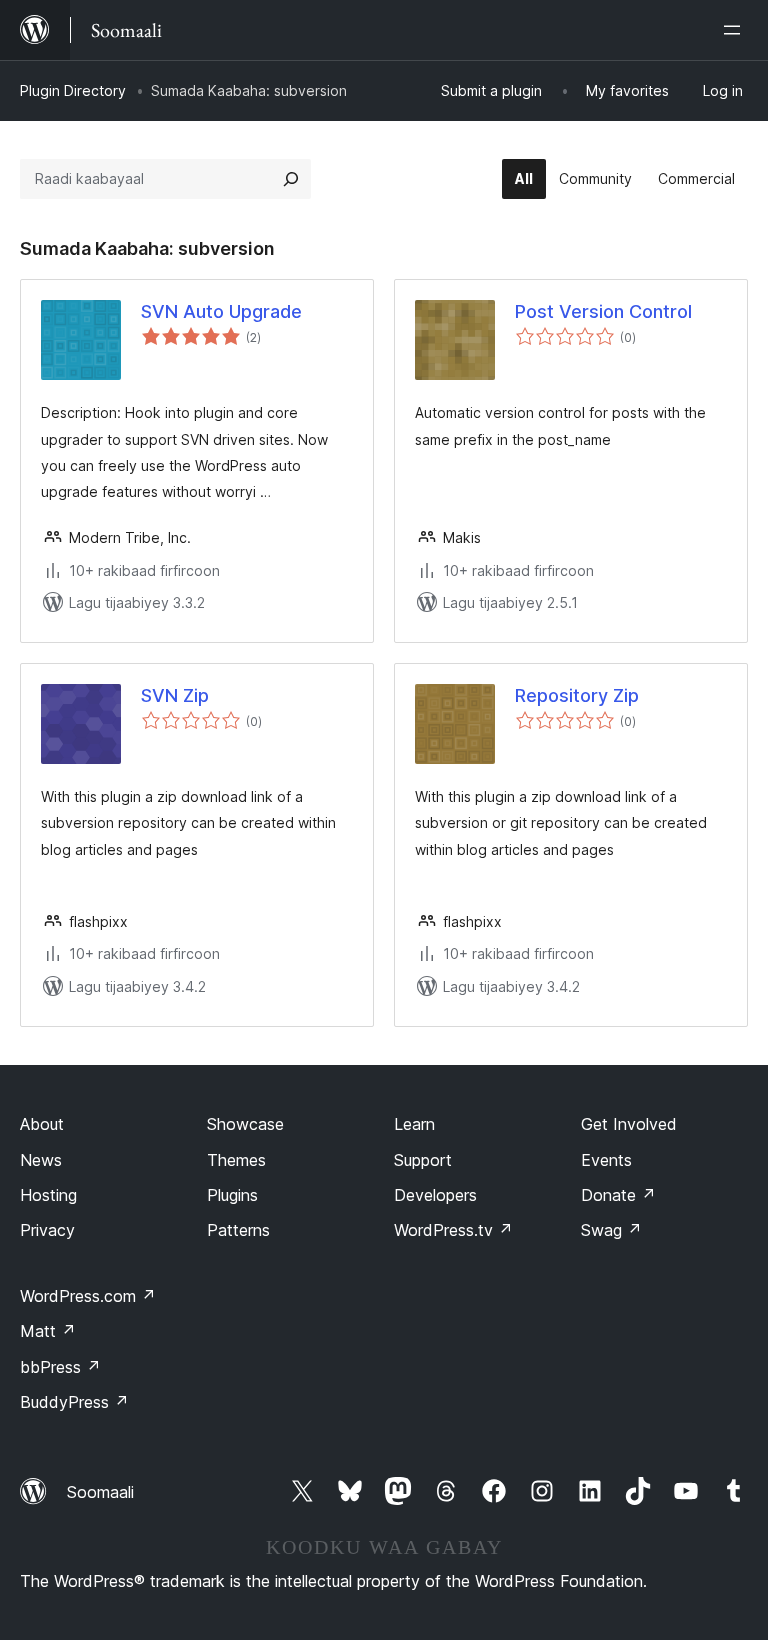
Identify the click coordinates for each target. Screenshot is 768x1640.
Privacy (47, 1230)
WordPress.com (88, 1296)
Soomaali (100, 1492)
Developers (435, 1195)
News (41, 1160)
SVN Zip (175, 695)
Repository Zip (577, 695)
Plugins (232, 1195)
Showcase (245, 1124)
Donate (618, 1195)
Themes (236, 1160)
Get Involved (629, 1124)
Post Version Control (603, 311)
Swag (611, 1230)
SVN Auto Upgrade (221, 311)
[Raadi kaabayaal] (291, 179)
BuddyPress (74, 1402)
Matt (48, 1331)
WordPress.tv (453, 1230)
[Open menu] (736, 30)
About (42, 1124)
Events (606, 1160)
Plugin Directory (73, 90)
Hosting (48, 1195)
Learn (414, 1124)
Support (423, 1160)
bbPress (60, 1367)
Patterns (238, 1230)
